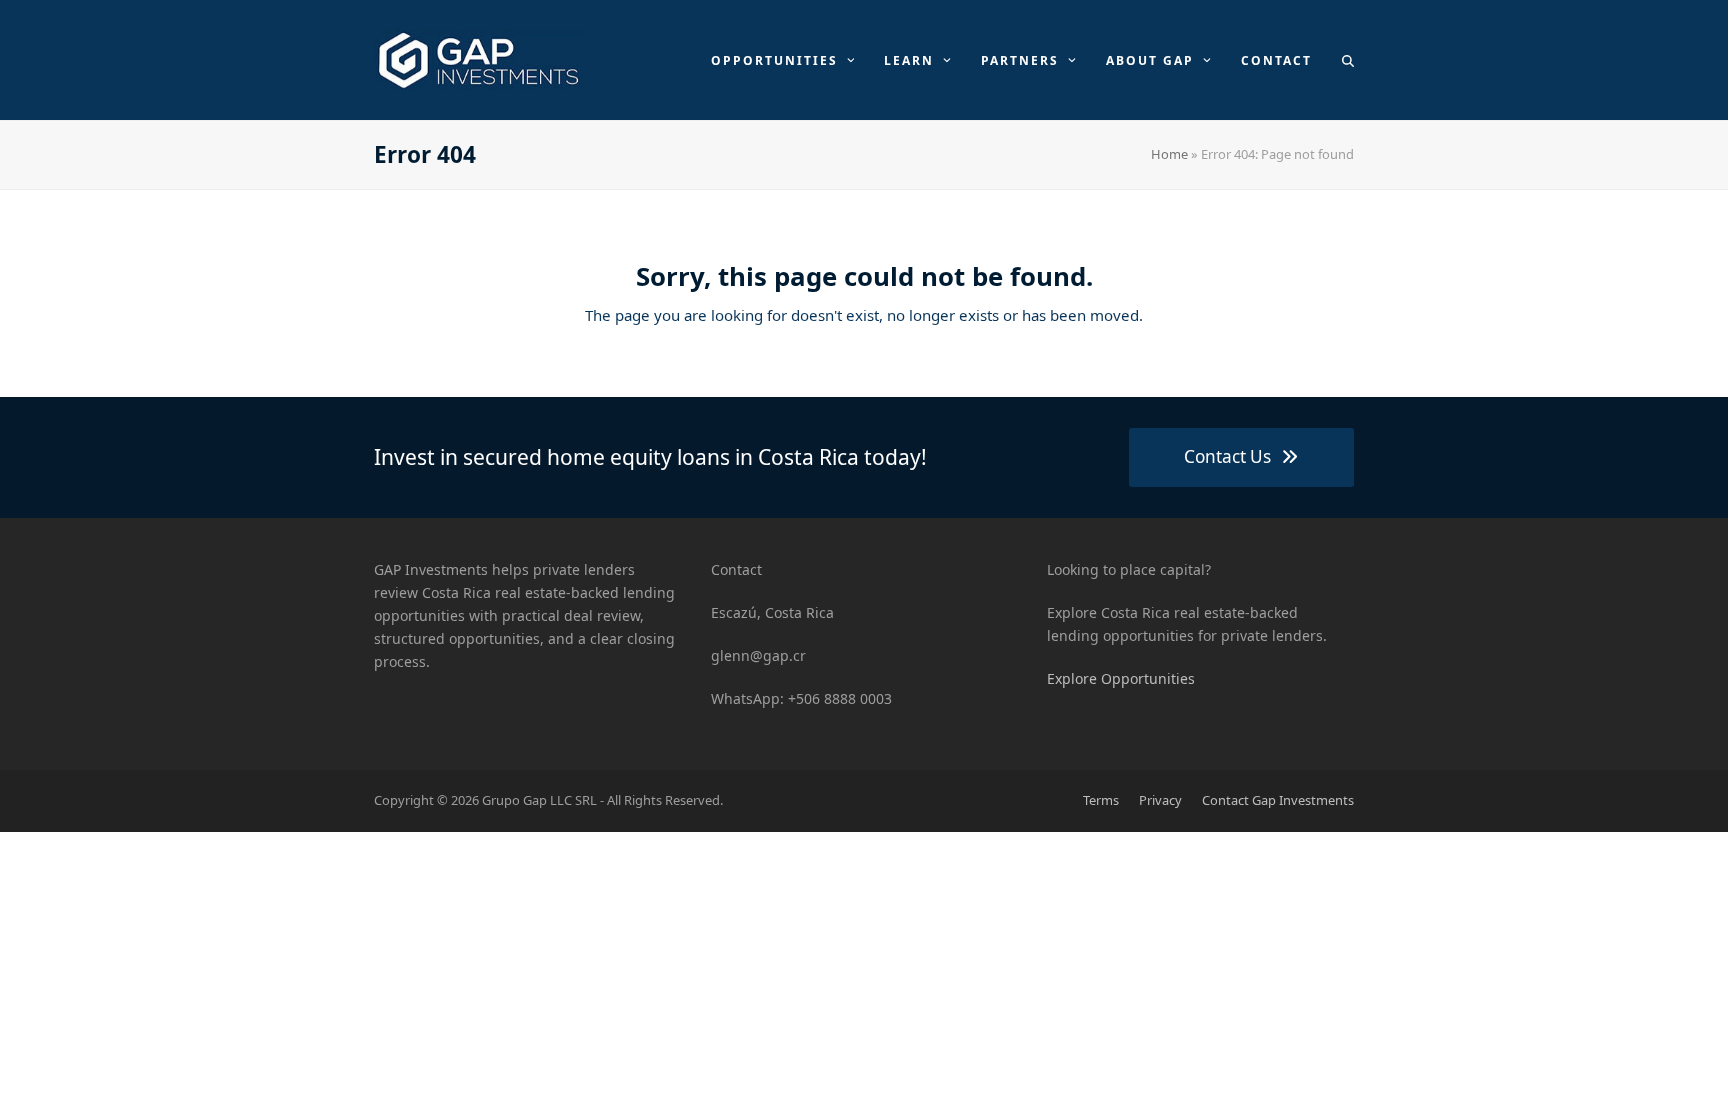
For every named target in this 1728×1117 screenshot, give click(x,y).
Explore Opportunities (1121, 678)
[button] (1348, 60)
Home (1169, 154)
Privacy (1160, 800)
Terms (1101, 800)
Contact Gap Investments (1278, 800)
